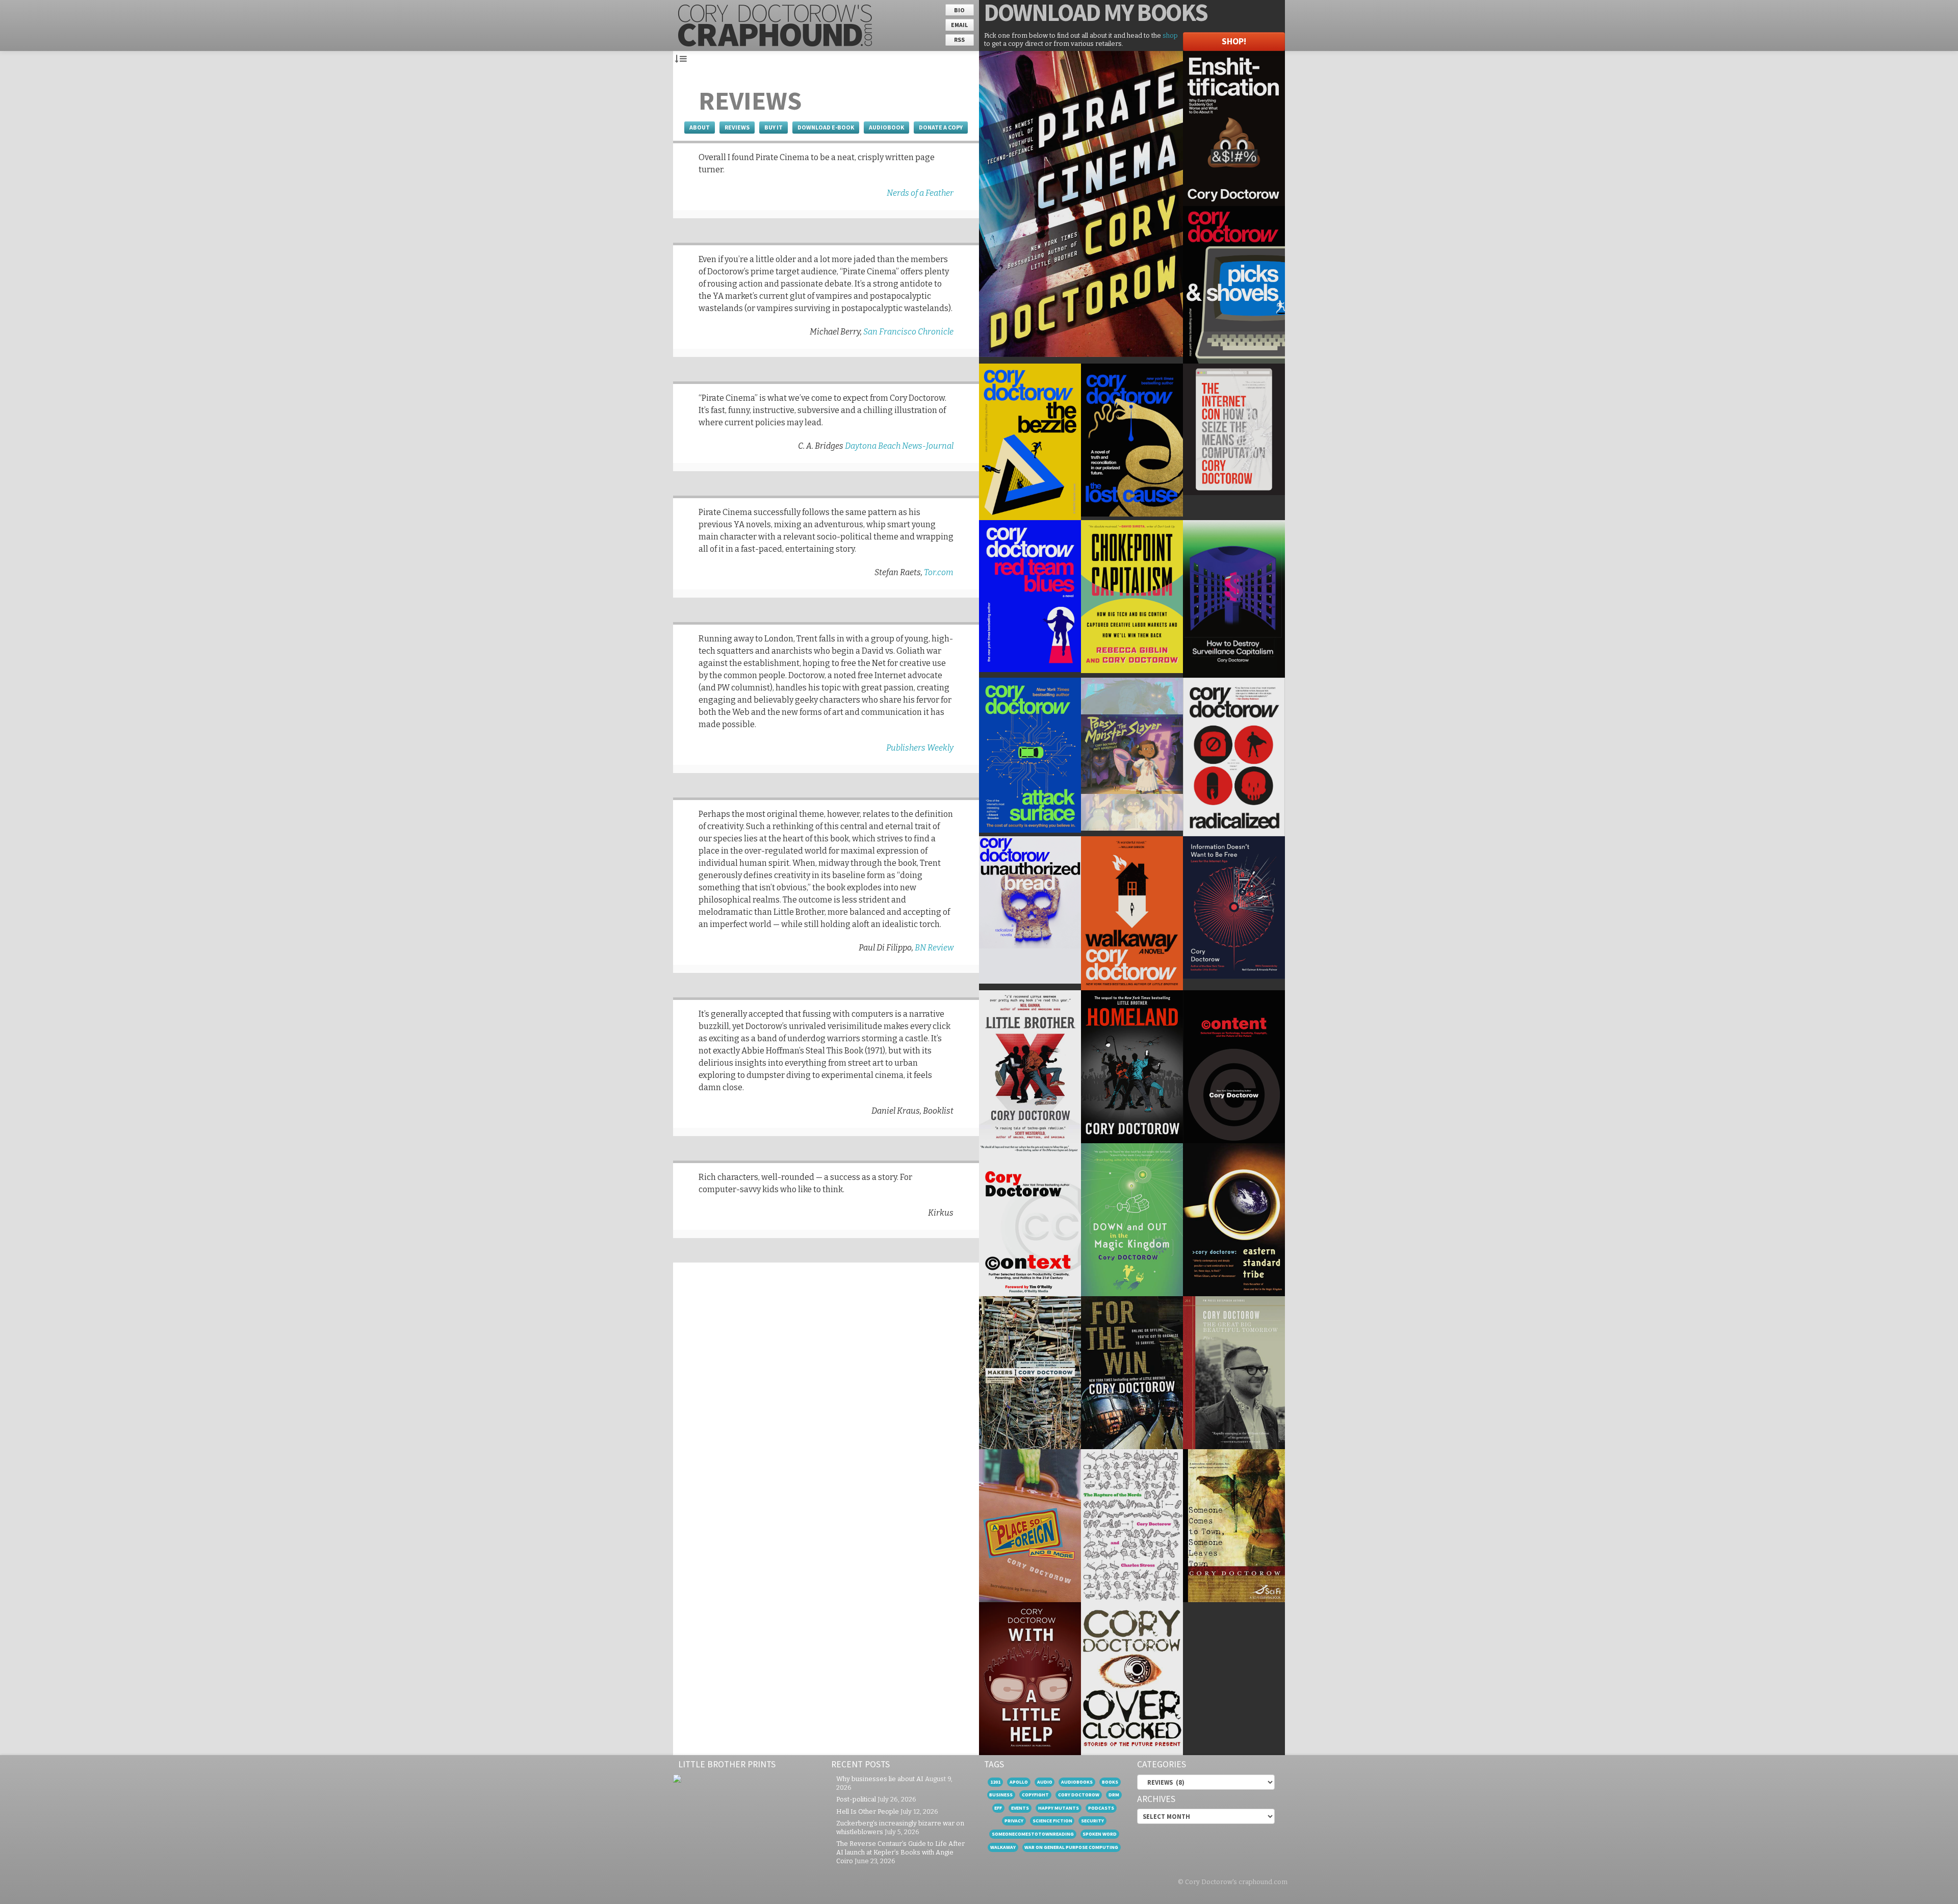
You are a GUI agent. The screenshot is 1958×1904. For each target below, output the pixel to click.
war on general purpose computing (1071, 1847)
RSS (959, 40)
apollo (1019, 1782)
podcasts (1101, 1808)
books (1110, 1782)
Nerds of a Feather (920, 193)
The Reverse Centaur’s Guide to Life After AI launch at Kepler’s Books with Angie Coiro (900, 1852)
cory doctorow (1079, 1795)
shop (1170, 35)
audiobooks (1077, 1782)
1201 (995, 1782)
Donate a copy (941, 127)
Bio (959, 10)
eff (998, 1808)
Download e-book (826, 127)
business (1001, 1795)
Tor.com (939, 572)
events (1020, 1808)
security (1092, 1821)
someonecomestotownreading (1033, 1834)
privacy (1014, 1821)
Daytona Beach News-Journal (899, 446)
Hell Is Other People (868, 1811)
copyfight (1035, 1795)
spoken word (1100, 1834)
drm (1114, 1795)
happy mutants (1059, 1808)
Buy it (774, 127)
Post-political (856, 1799)
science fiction (1052, 1821)
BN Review (934, 948)
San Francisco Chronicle (908, 332)
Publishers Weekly (920, 748)
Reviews (737, 127)
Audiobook (886, 127)
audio (1045, 1782)
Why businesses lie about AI (880, 1779)
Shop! (1234, 41)
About (700, 127)
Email (959, 25)
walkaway (1003, 1847)
